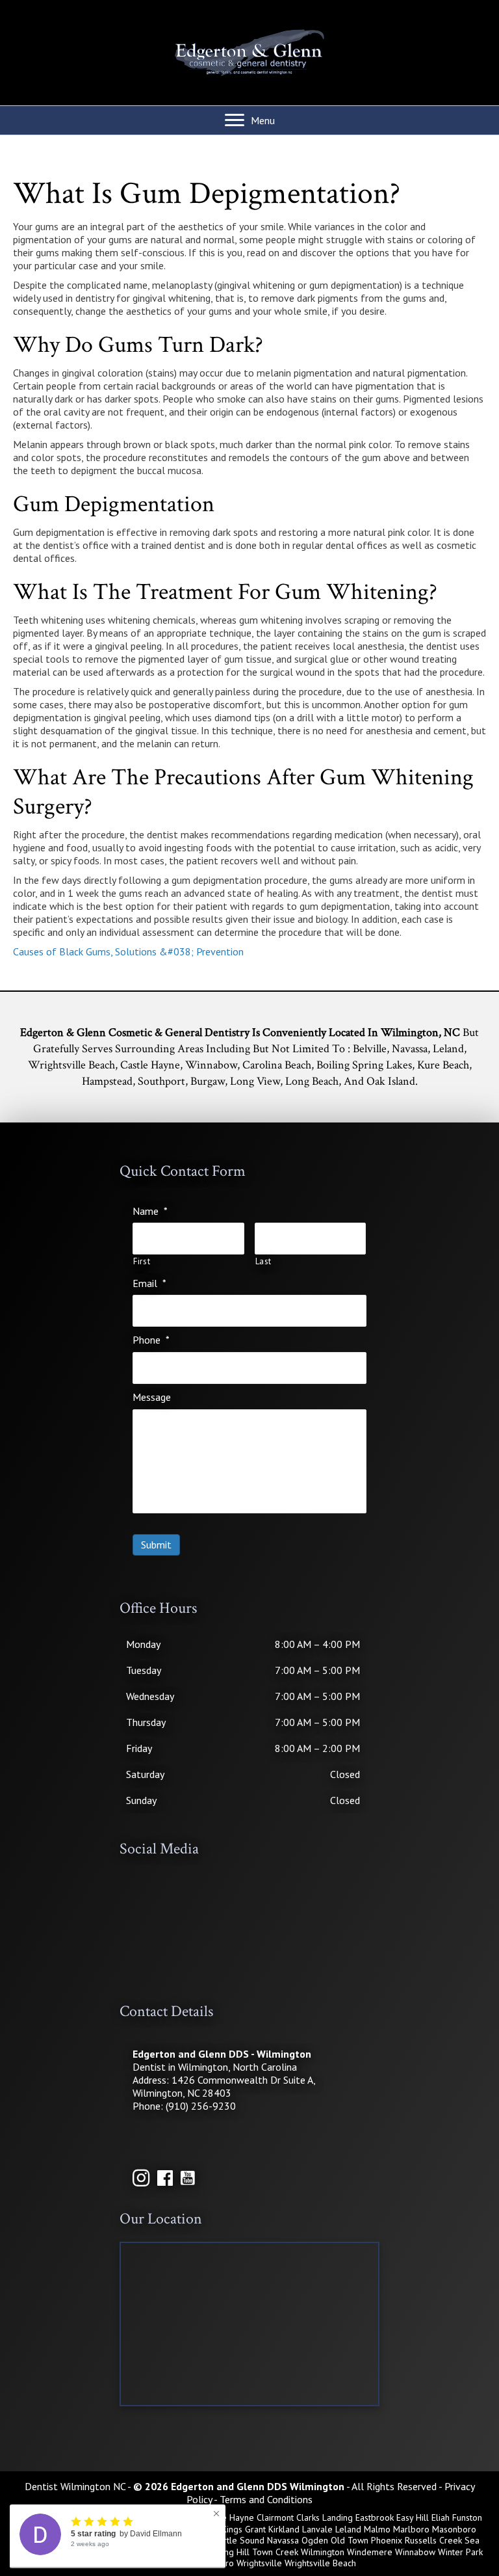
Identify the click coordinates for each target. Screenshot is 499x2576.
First (142, 1262)
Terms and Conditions (266, 2499)
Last (264, 1262)
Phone (151, 1340)
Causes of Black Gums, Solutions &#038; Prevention (128, 951)
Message (152, 1397)
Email (149, 1283)
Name (150, 1211)
